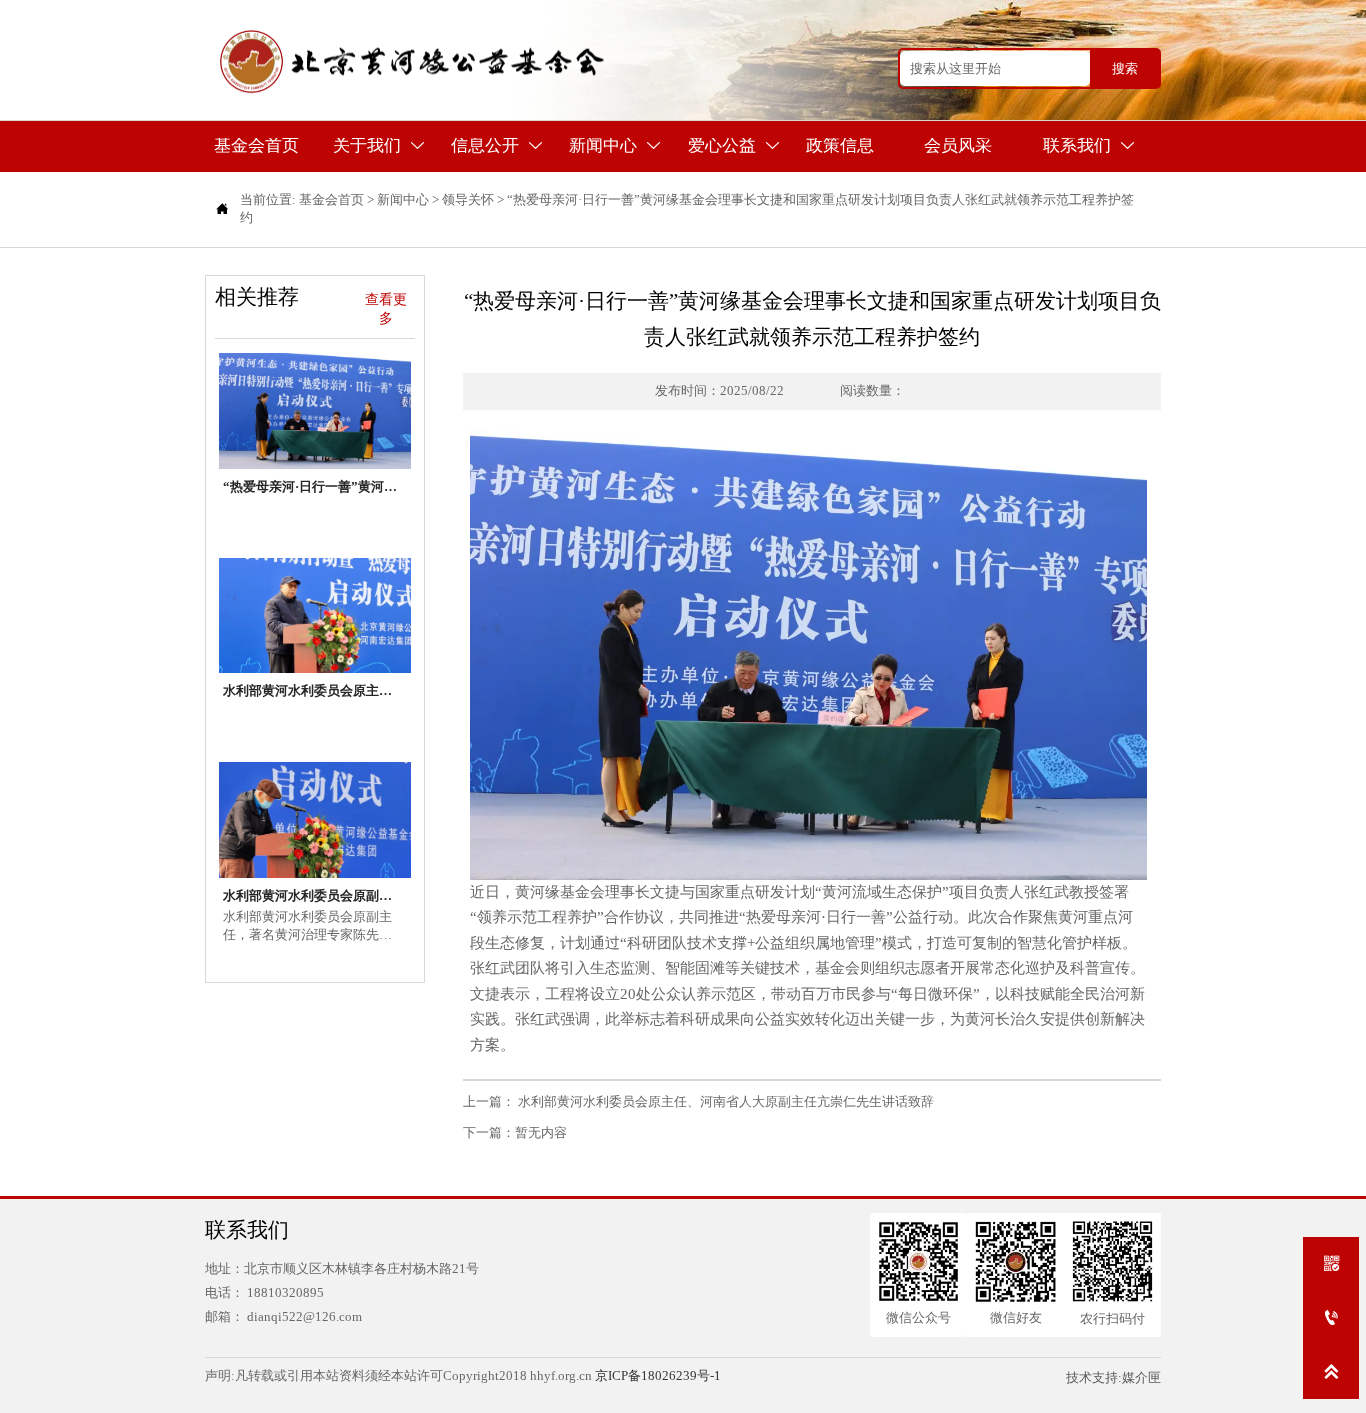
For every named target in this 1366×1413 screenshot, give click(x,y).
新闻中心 (403, 199)
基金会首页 (331, 199)
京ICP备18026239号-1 (658, 1375)
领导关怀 (468, 199)
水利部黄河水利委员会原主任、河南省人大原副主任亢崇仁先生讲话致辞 (724, 1101)
